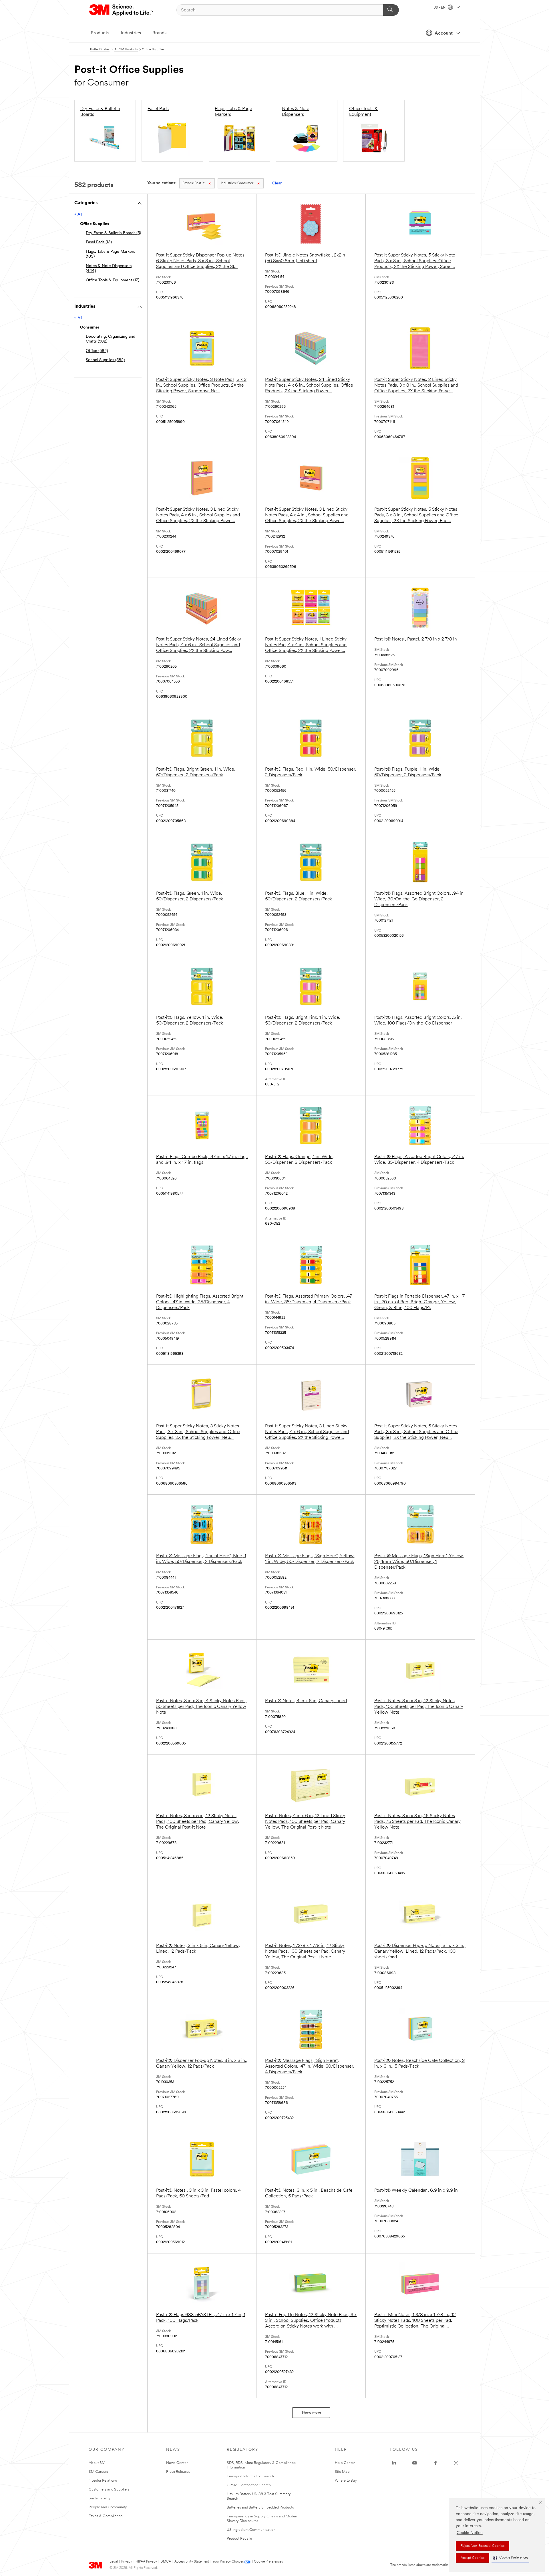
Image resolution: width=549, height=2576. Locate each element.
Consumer (237, 183)
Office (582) (97, 351)
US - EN (440, 8)
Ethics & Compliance (106, 2516)
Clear (277, 183)
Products (100, 33)
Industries (131, 33)
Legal (114, 2562)
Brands (159, 33)
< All (78, 215)
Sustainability (100, 2498)
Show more (311, 2413)
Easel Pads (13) (99, 242)
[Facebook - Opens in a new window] (435, 2463)
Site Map (342, 2472)
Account (444, 33)
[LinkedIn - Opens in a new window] (394, 2463)
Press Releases (178, 2472)
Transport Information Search (250, 2476)
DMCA (166, 2562)
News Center (177, 2463)
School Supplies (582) (105, 360)
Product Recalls (239, 2539)
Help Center (345, 2463)
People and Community (108, 2507)
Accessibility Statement (192, 2562)
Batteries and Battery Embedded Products (260, 2508)
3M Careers (98, 2472)
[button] (510, 2558)
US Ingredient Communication (251, 2530)
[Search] (391, 10)
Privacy (127, 2562)
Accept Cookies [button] (473, 2558)
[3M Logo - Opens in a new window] (122, 10)
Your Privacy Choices (228, 2562)
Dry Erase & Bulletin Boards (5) (113, 233)
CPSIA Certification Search (249, 2485)
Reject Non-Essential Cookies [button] (483, 2546)
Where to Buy (346, 2481)
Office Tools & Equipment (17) (113, 280)
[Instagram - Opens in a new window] (456, 2463)
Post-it (193, 183)
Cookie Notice (470, 2533)
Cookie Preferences (268, 2562)
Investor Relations (103, 2481)
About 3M (97, 2463)
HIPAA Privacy (146, 2562)
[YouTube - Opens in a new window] (415, 2463)
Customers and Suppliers (109, 2490)
